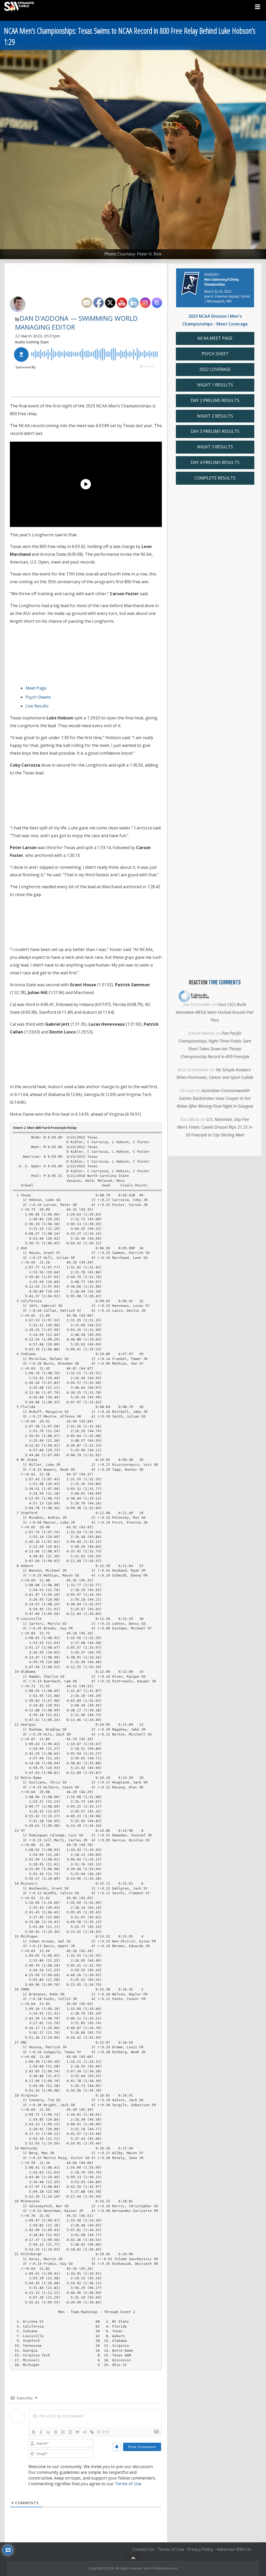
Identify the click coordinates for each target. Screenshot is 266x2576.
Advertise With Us (234, 2549)
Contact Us (143, 2549)
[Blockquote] (77, 2432)
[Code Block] (85, 2432)
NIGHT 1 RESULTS (215, 385)
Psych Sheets (38, 697)
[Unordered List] (70, 2432)
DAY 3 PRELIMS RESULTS (215, 431)
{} (99, 2432)
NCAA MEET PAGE (215, 338)
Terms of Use (128, 2484)
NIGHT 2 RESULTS (215, 416)
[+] (106, 2432)
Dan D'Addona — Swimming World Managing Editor (76, 323)
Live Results (37, 706)
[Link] (92, 2432)
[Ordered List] (63, 2432)
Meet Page (36, 688)
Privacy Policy (200, 2549)
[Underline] (48, 2432)
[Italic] (41, 2432)
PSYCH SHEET (215, 354)
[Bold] (34, 2432)
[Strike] (56, 2432)
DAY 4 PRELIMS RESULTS (215, 462)
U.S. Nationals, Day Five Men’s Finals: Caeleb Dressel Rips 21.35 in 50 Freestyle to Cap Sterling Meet (215, 1127)
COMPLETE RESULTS (215, 478)
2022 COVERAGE (215, 369)
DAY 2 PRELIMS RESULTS (215, 400)
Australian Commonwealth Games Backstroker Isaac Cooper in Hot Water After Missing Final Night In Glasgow (215, 1098)
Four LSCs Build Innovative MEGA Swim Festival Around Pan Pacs (215, 1012)
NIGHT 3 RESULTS (215, 447)
